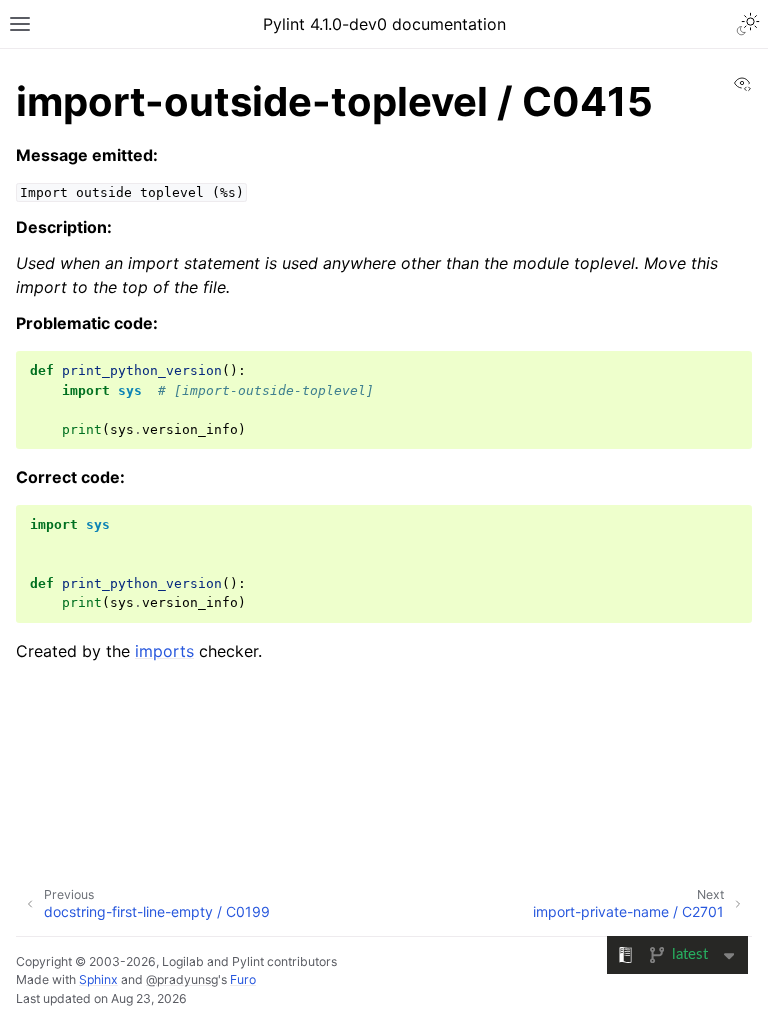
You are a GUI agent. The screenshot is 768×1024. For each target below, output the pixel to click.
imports (164, 651)
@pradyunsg (182, 979)
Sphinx (98, 979)
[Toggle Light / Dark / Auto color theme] (748, 24)
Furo (243, 979)
